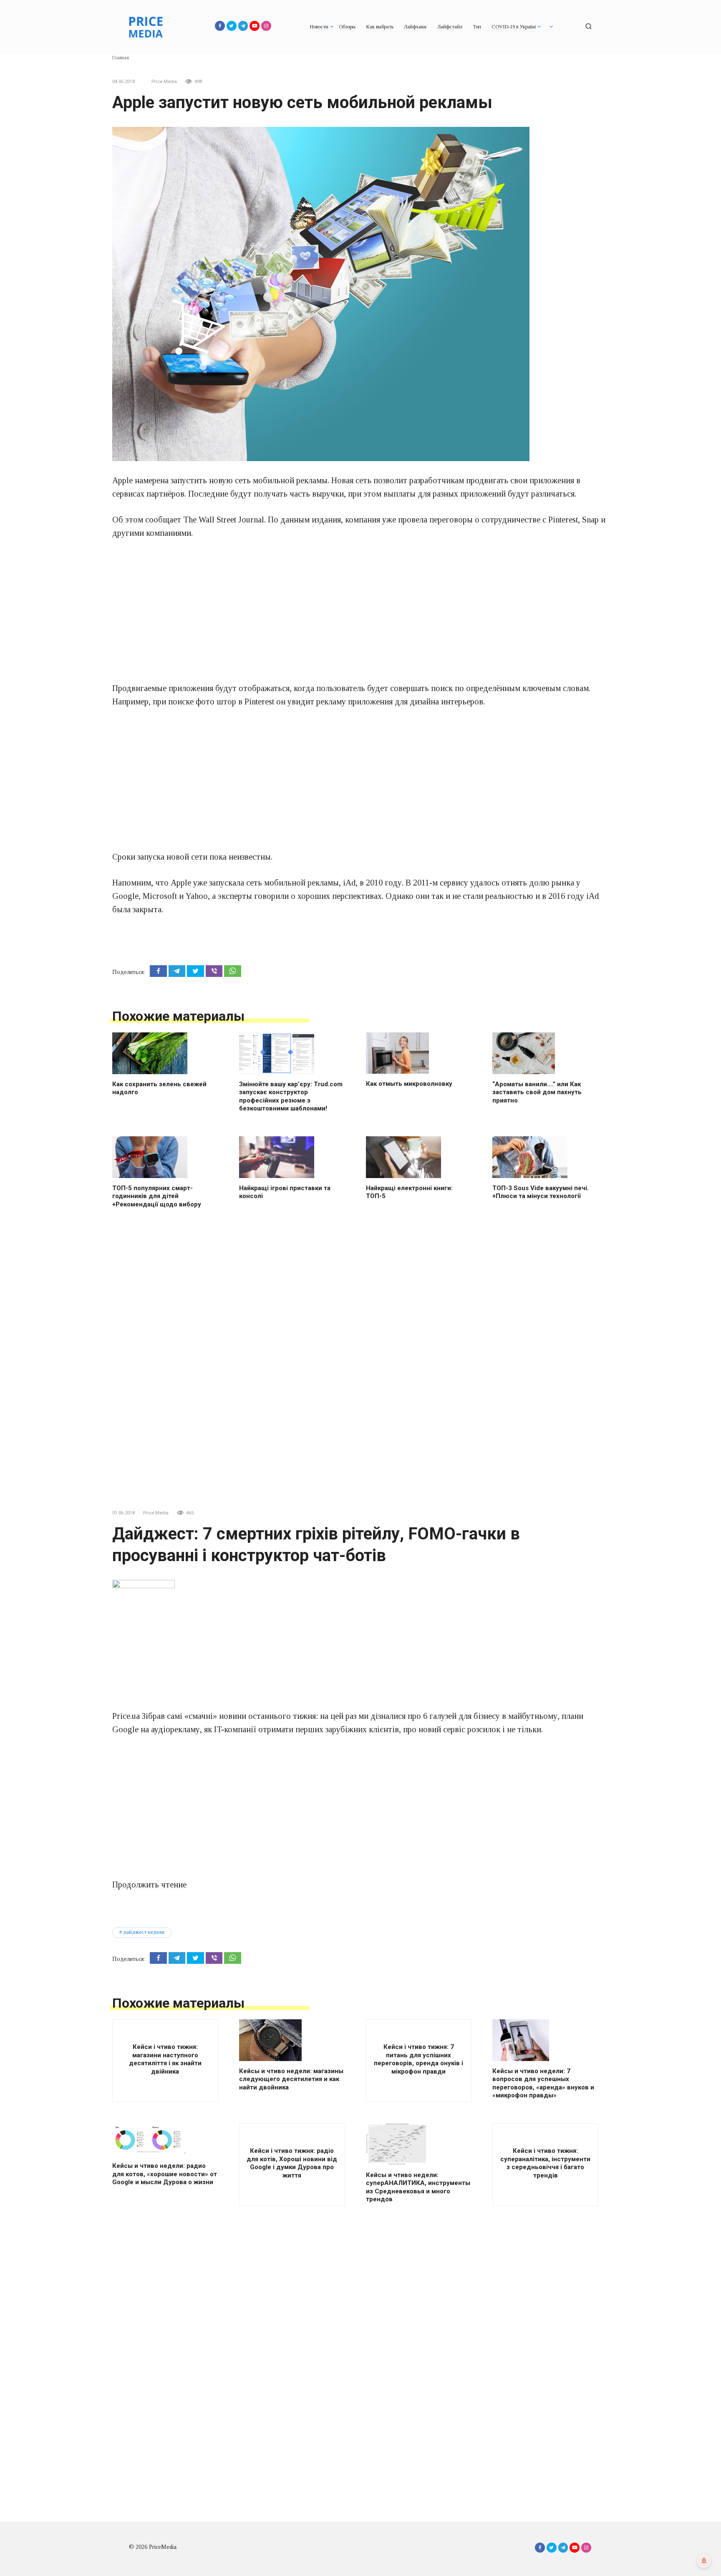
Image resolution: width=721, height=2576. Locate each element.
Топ (477, 27)
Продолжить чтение (149, 1885)
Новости (319, 27)
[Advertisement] (360, 611)
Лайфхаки (415, 27)
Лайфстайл (450, 27)
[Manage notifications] (704, 2561)
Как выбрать (380, 27)
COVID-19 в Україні (514, 27)
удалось (485, 883)
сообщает (163, 520)
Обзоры (347, 27)
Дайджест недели (144, 1932)
